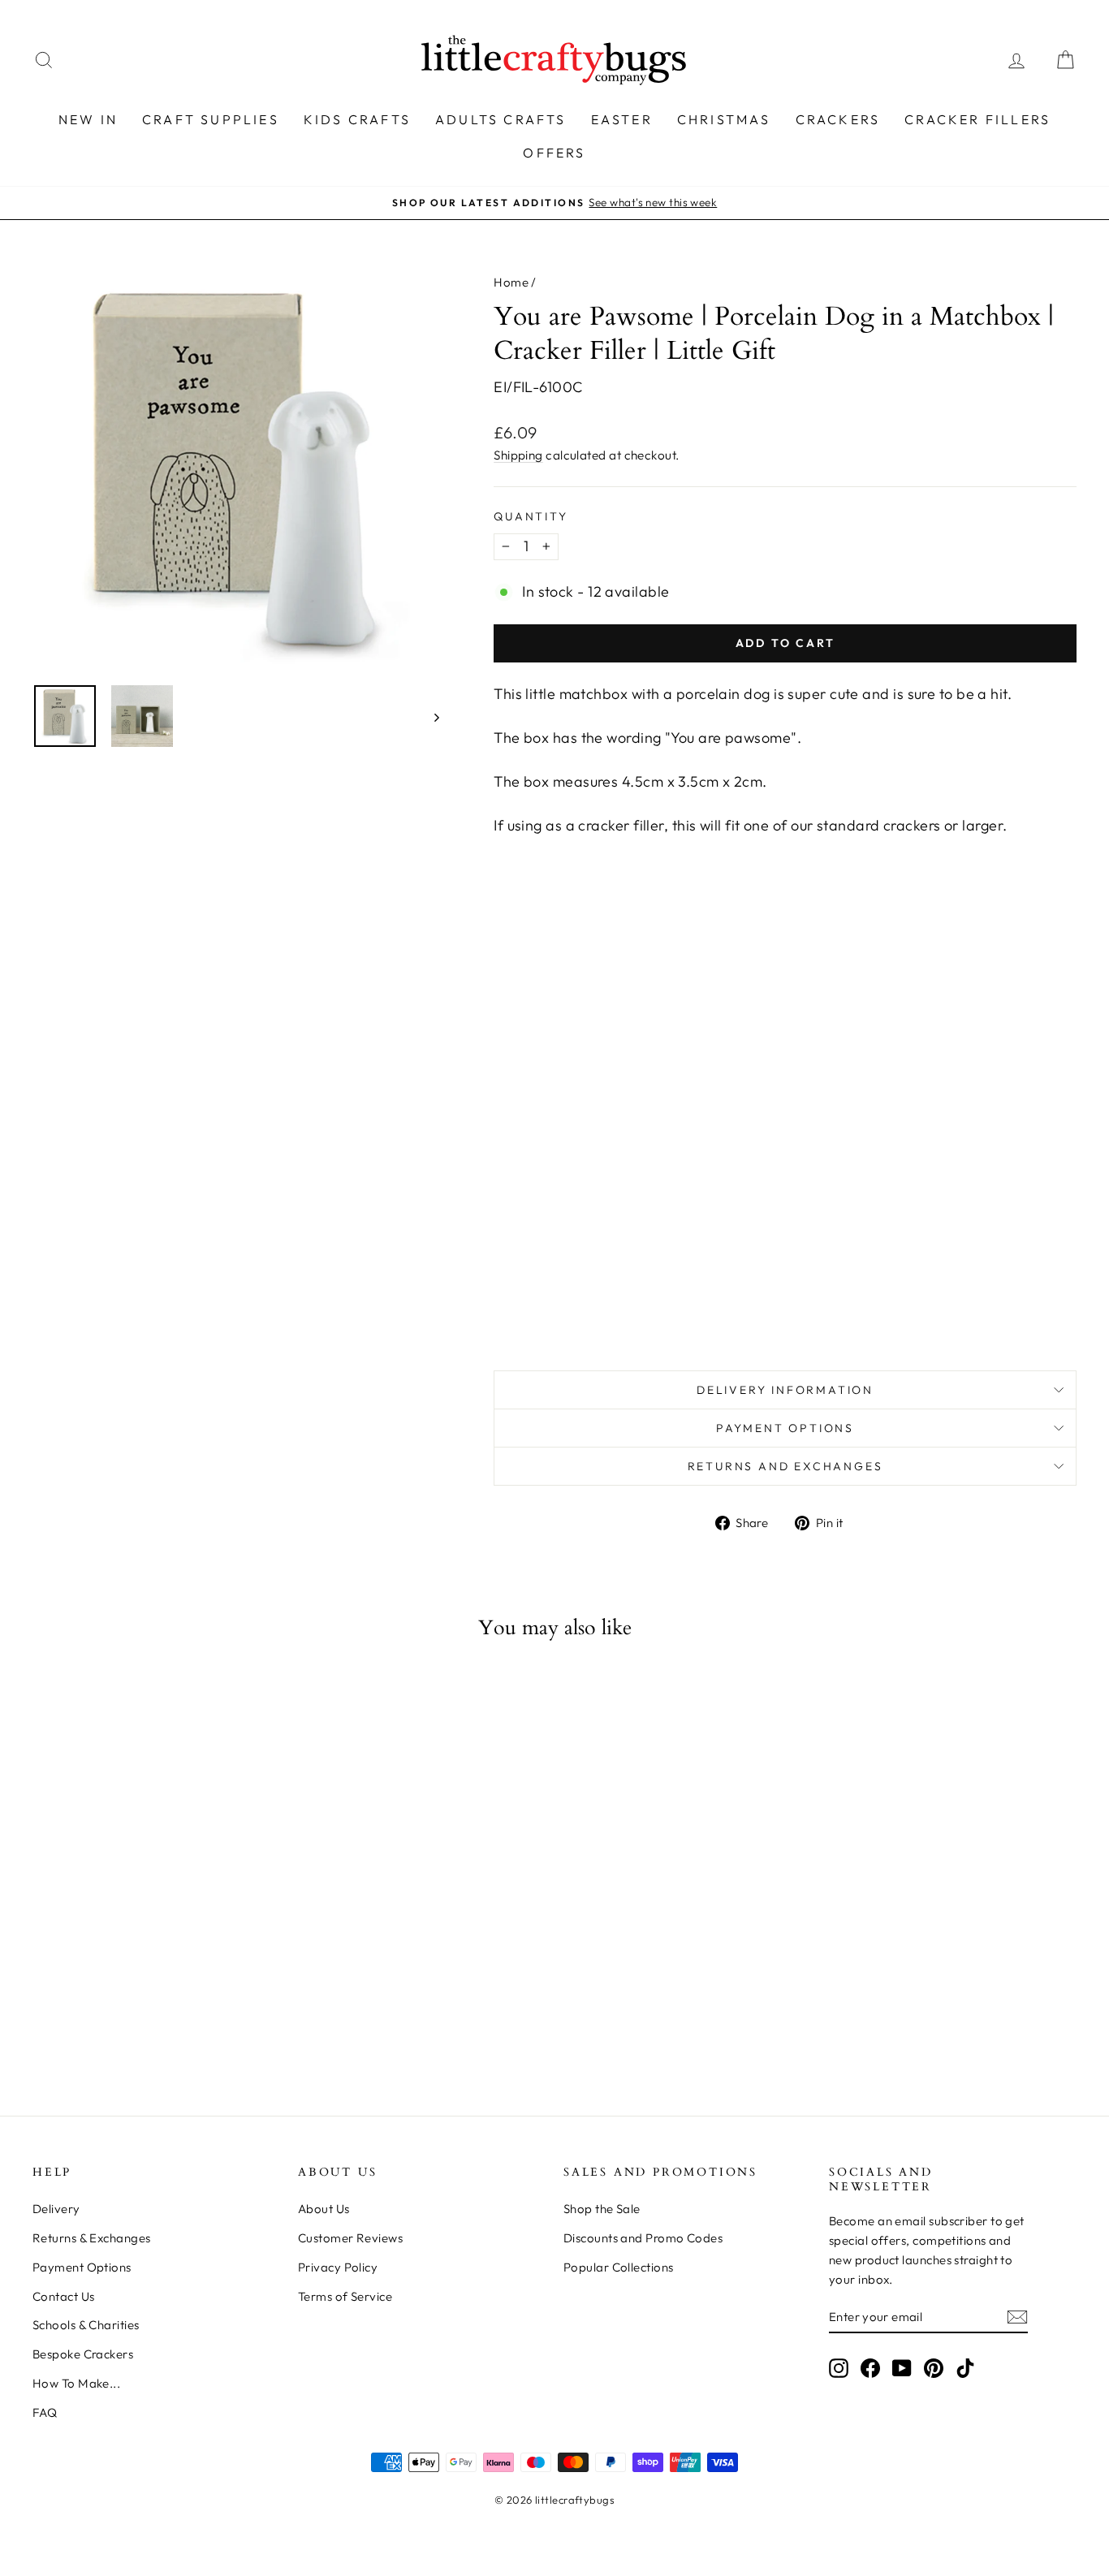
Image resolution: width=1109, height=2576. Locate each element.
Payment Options (785, 1428)
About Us (324, 2209)
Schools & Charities (86, 2325)
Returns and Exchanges (785, 1466)
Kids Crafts (357, 119)
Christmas (724, 119)
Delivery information (785, 1390)
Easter (622, 119)
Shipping (518, 455)
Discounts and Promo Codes (643, 2238)
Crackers (838, 119)
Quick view (157, 1912)
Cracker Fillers (977, 119)
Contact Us (64, 2296)
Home (511, 282)
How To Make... (76, 2383)
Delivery (56, 2209)
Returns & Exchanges (92, 2238)
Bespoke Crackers (83, 2354)
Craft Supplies (211, 119)
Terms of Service (345, 2296)
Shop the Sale (602, 2209)
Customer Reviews (350, 2238)
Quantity (531, 516)
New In (88, 119)
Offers (554, 153)
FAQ (45, 2412)
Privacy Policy (338, 2267)
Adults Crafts (501, 119)
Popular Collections (619, 2267)
